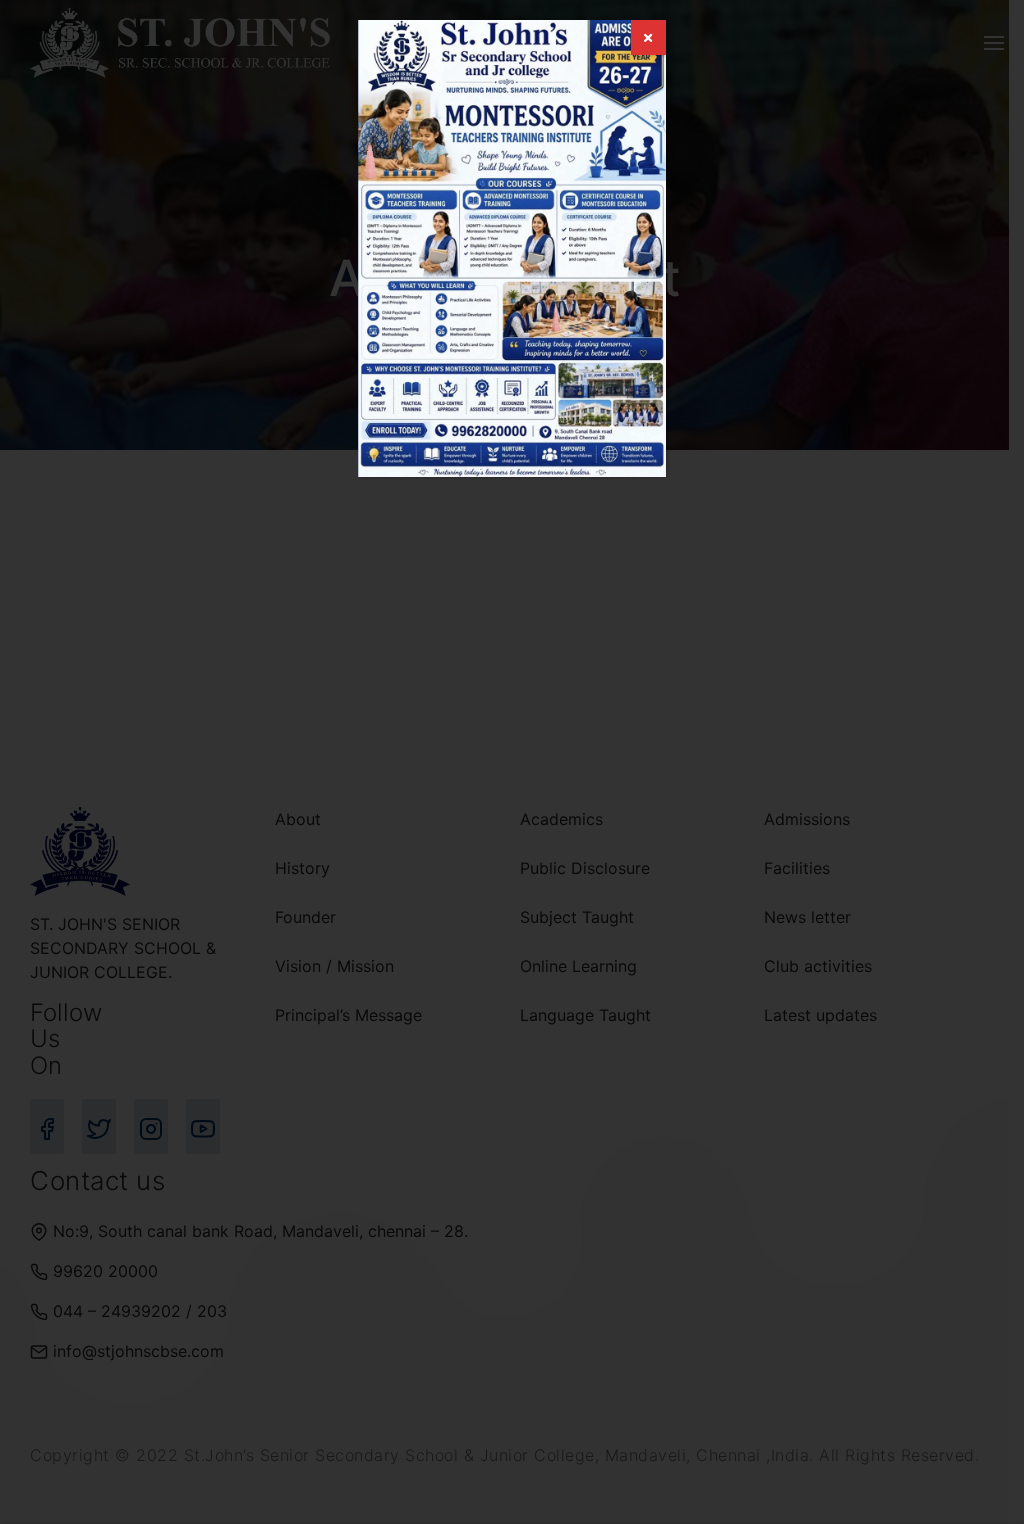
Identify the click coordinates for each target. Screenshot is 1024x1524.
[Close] (648, 37)
